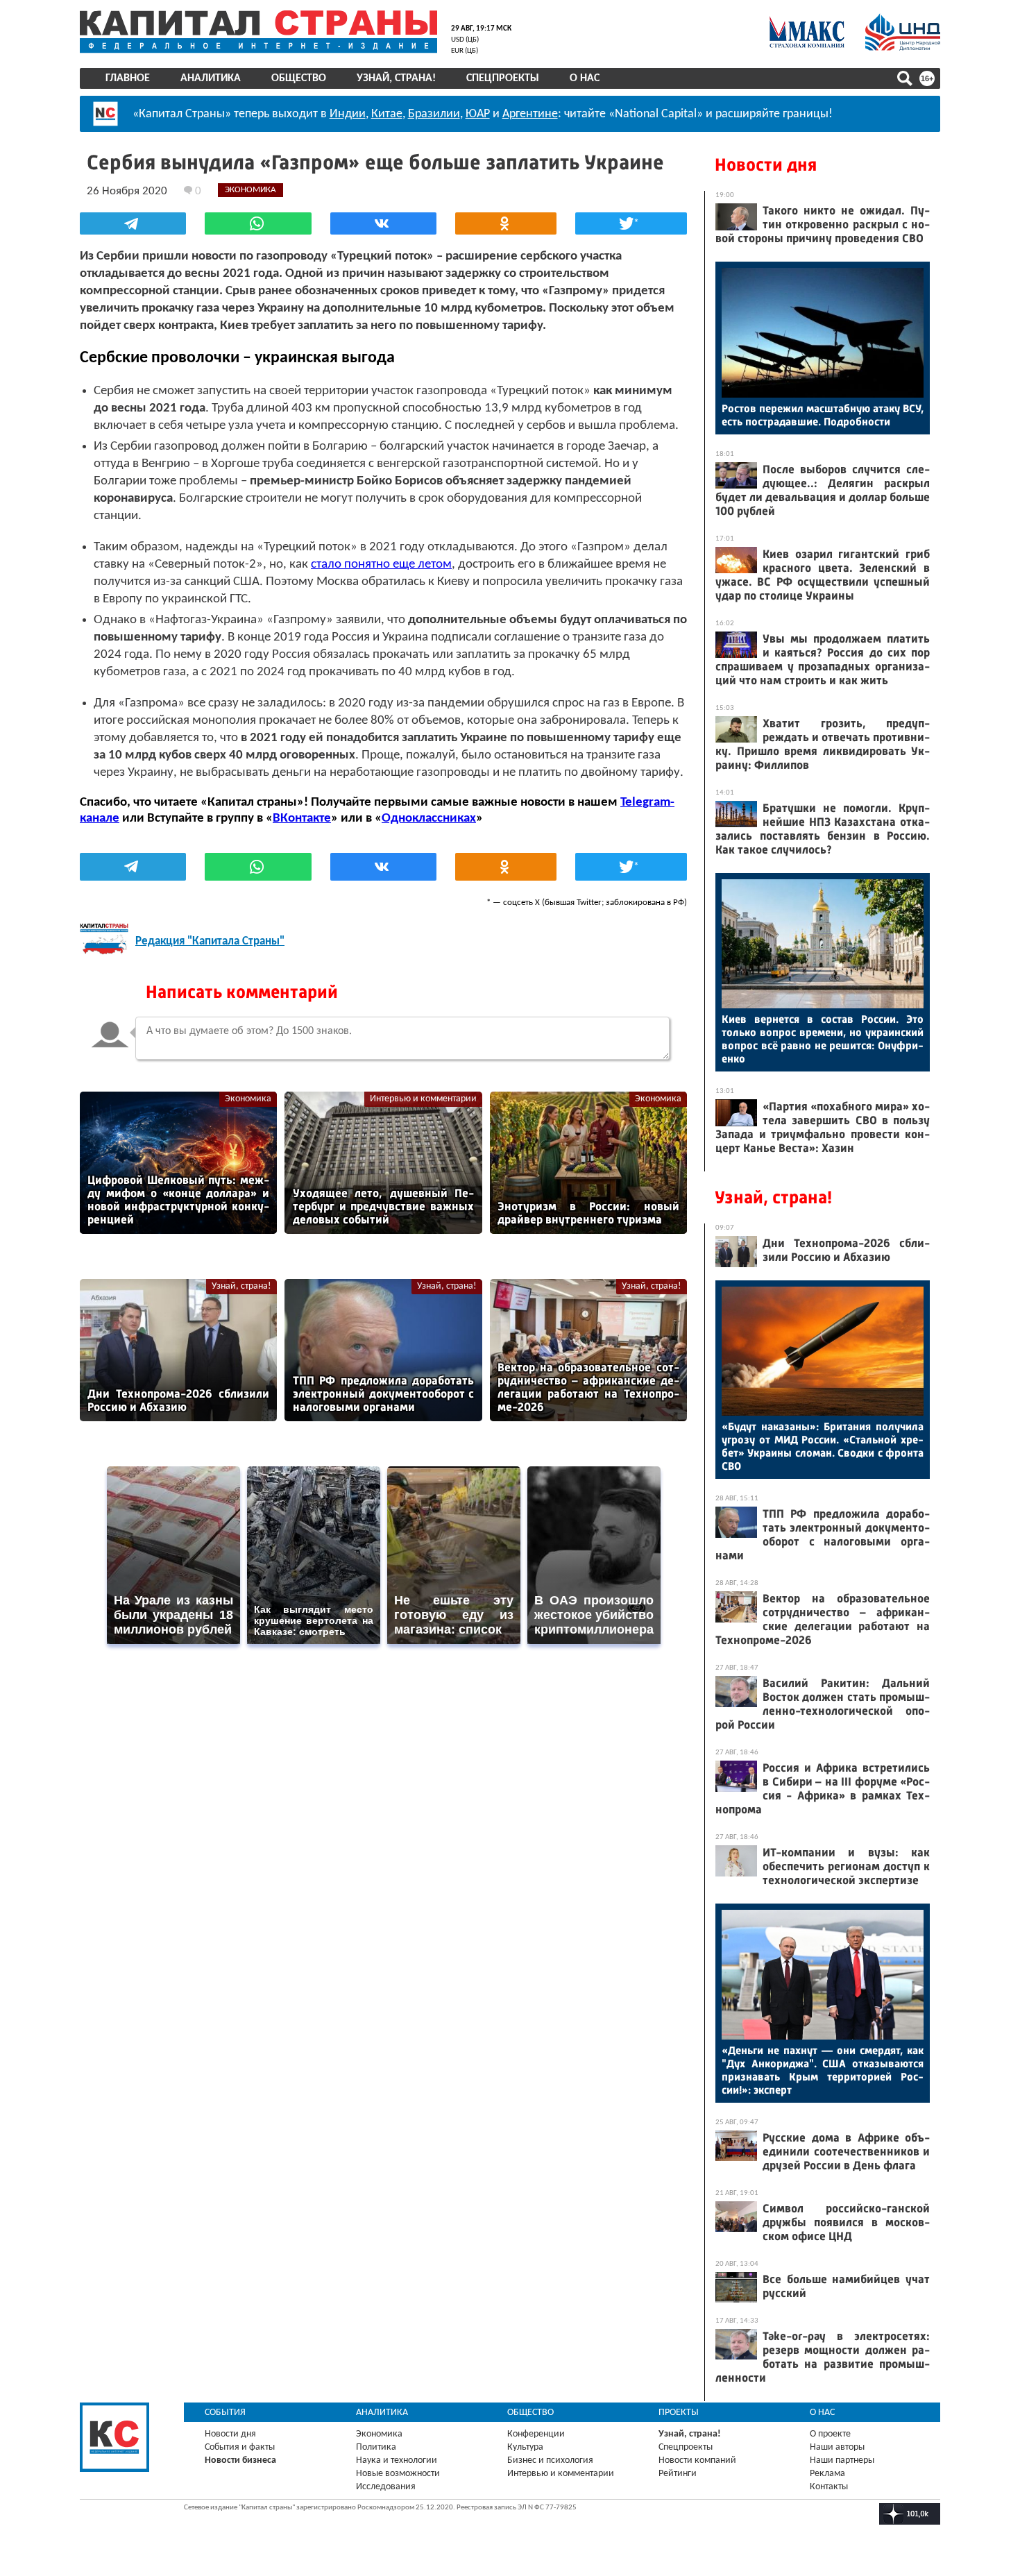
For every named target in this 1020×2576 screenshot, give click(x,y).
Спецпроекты (503, 78)
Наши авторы (837, 2447)
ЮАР (478, 114)
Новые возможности (398, 2474)
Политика (376, 2447)
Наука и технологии (397, 2460)
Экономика (248, 1099)
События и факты (240, 2447)
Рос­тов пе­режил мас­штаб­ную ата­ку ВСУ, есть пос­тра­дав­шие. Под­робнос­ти (823, 415)
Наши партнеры (842, 2460)
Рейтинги (678, 2474)
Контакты (829, 2487)
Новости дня (766, 165)
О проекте (830, 2434)
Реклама (827, 2474)
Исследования (386, 2487)
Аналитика (211, 78)
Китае (387, 114)
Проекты (679, 2413)
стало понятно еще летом (381, 565)
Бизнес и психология (550, 2460)
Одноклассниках (429, 819)
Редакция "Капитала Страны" (210, 941)
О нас (585, 78)
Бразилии (434, 114)
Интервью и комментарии (423, 1099)
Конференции (536, 2434)
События (225, 2413)
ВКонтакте (302, 819)
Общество (299, 78)
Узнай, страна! (396, 78)
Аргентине (530, 114)
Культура (525, 2447)
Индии (348, 114)
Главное (128, 78)
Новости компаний (697, 2460)
